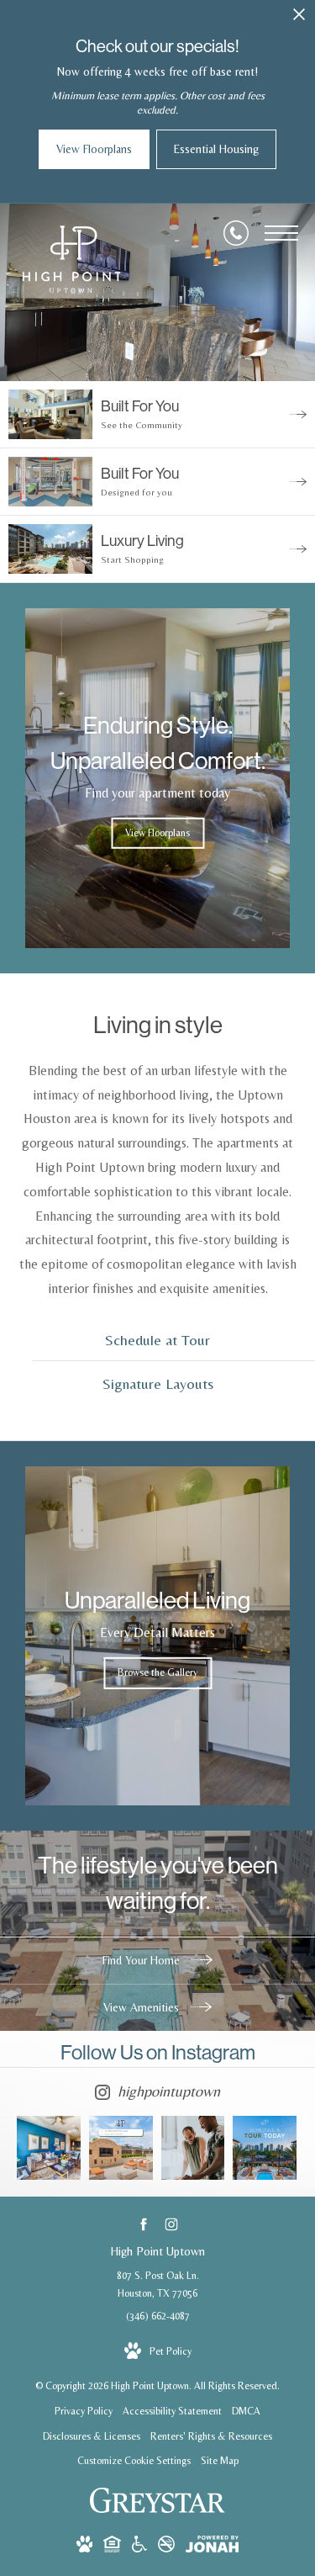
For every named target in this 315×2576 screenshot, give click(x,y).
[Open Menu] (281, 233)
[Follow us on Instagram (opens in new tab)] (172, 2224)
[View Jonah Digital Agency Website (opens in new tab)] (212, 2547)
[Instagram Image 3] (193, 2148)
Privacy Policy (84, 2411)
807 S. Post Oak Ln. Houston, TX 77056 (158, 2285)
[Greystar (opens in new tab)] (157, 2510)
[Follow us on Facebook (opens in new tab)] (144, 2224)
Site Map (220, 2461)
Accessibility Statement (172, 2411)
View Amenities (143, 2007)
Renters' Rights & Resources (211, 2436)
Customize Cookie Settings (134, 2461)
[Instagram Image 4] (265, 2148)
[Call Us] (236, 233)
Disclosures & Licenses (92, 2436)
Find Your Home (143, 1960)
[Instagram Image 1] (49, 2148)
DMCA (246, 2411)
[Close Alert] (299, 19)
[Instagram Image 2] (121, 2148)
